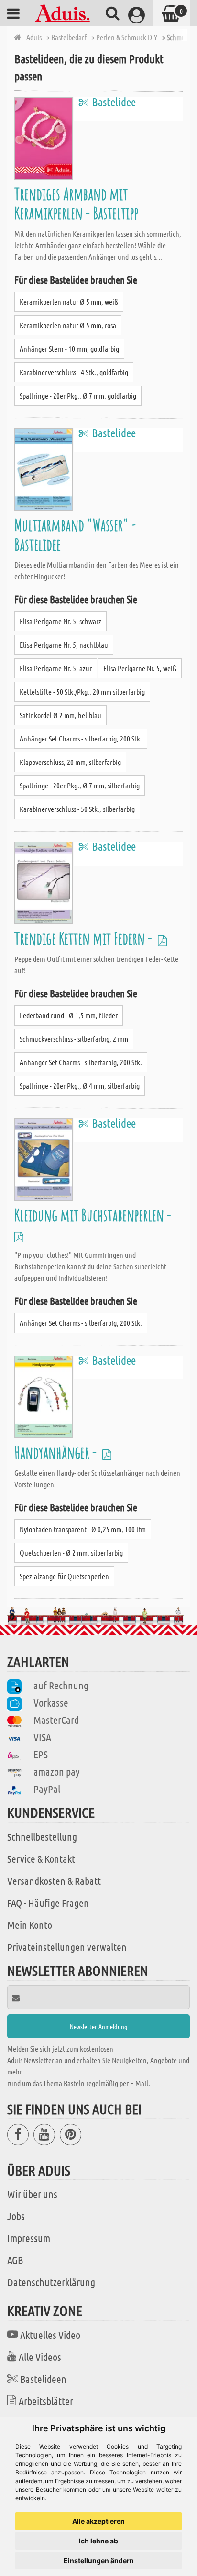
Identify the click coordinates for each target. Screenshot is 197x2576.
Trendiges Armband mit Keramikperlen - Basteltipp (76, 203)
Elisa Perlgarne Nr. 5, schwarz (60, 621)
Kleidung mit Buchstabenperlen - (94, 1215)
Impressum (29, 2238)
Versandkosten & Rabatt (54, 1881)
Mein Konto (30, 1925)
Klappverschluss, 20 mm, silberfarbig (70, 762)
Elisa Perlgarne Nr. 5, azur (56, 668)
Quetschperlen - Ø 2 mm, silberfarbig (71, 1553)
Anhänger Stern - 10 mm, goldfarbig (69, 348)
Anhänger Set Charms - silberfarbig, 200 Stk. (81, 738)
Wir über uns (32, 2194)
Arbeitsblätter (46, 2401)
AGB (15, 2260)
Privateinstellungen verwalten (67, 1947)
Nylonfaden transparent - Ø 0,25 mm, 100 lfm (83, 1529)
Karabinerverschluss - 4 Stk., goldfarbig (74, 372)
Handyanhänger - (57, 1452)
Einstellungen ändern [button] (99, 2560)
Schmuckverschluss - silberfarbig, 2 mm (74, 1039)
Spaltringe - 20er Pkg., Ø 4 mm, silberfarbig (80, 1086)
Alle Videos (40, 2357)
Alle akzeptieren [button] (98, 2521)
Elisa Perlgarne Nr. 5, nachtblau (64, 644)
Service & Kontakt (41, 1858)
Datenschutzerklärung (51, 2282)
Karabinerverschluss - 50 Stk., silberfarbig (77, 809)
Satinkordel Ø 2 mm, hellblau (60, 715)
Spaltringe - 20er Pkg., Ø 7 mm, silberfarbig (80, 785)
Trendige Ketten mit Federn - (85, 938)
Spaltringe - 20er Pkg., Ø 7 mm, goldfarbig (78, 395)
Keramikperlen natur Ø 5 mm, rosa (68, 325)
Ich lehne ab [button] (98, 2541)
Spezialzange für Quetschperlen (64, 1576)
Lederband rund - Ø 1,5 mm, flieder (69, 1015)
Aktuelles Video (50, 2335)
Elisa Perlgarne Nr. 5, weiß (140, 668)
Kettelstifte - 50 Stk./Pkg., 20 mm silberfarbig (82, 691)
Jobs (16, 2216)
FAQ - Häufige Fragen (48, 1903)
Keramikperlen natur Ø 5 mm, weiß (69, 302)
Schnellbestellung (42, 1836)
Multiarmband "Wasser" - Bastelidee (75, 534)
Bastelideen (43, 2379)
